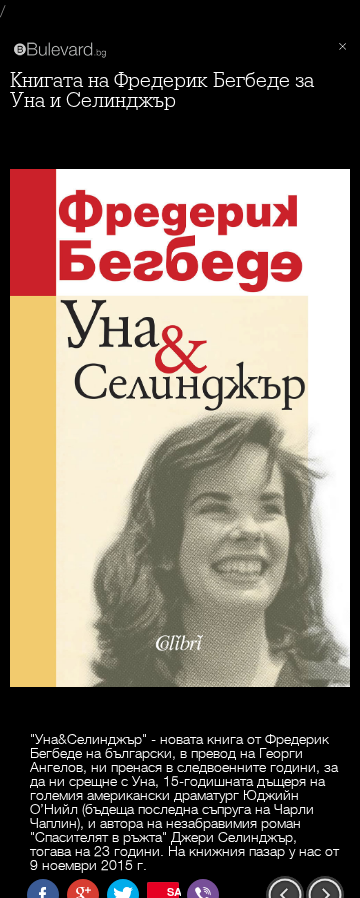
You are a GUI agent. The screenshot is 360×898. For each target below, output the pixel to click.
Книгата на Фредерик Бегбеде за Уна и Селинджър (162, 90)
